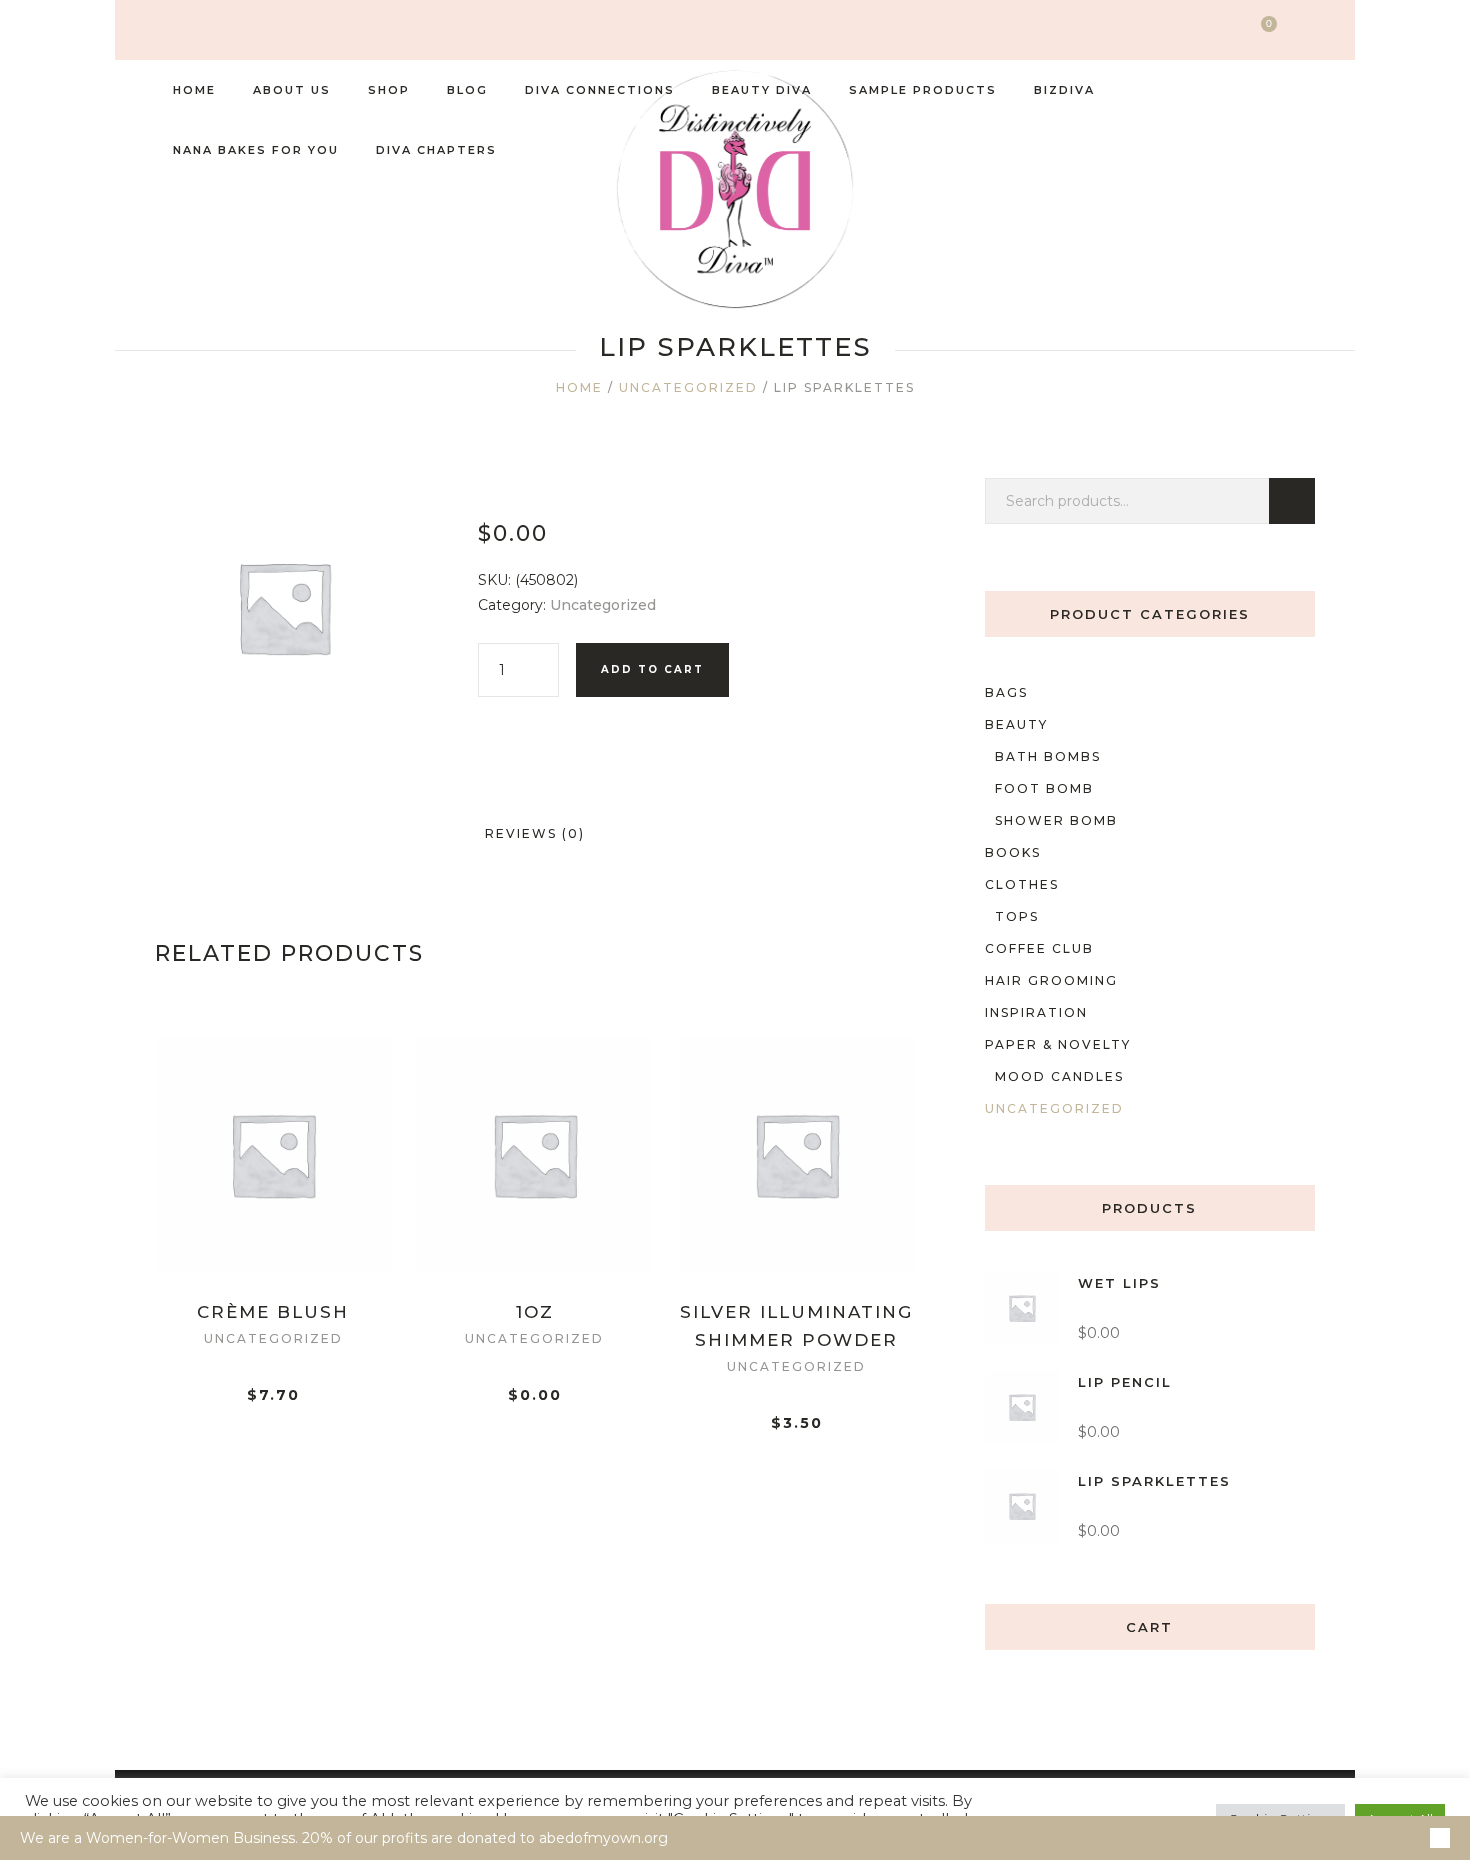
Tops (1017, 916)
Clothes (1022, 884)
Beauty (1016, 724)
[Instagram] (162, 30)
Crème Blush (273, 1312)
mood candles (1059, 1076)
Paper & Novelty (1058, 1044)
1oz (535, 1312)
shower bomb (1056, 820)
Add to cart (652, 669)
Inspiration (1036, 1012)
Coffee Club (1039, 948)
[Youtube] (255, 30)
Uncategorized (688, 387)
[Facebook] (224, 30)
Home (579, 387)
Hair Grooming (1051, 980)
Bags (1006, 692)
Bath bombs (1048, 756)
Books (1013, 852)
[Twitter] (193, 30)
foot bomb (1044, 788)
